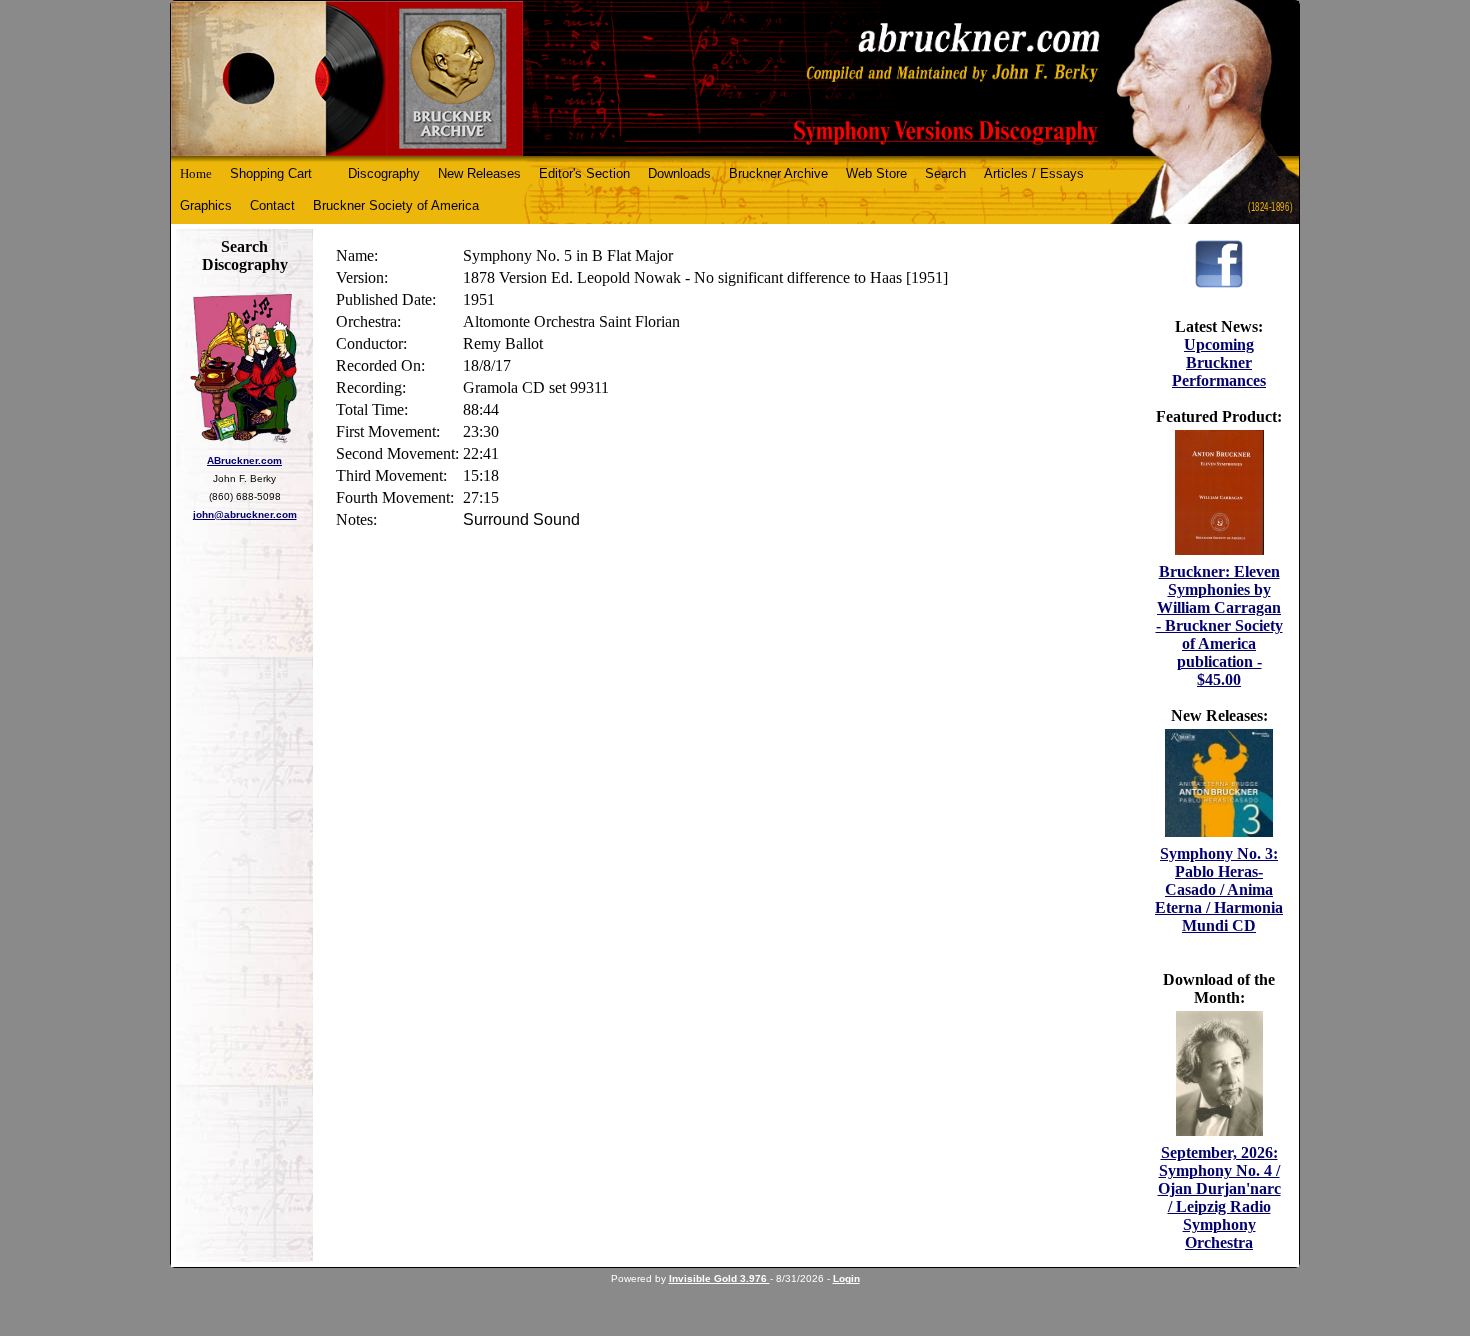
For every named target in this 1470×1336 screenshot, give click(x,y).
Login (846, 1278)
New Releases (479, 173)
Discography (384, 173)
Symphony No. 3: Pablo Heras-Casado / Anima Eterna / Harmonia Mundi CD (1219, 889)
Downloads (679, 173)
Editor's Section (584, 173)
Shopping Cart (271, 173)
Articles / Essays (1034, 173)
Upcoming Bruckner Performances (1219, 362)
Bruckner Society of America (396, 205)
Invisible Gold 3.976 (719, 1278)
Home (196, 173)
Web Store (876, 173)
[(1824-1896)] (735, 78)
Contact (272, 205)
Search (945, 173)
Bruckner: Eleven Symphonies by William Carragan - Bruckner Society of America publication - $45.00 (1219, 625)
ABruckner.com (244, 460)
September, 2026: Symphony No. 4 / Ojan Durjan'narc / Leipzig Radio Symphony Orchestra (1219, 1197)
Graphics (206, 205)
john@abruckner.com (245, 514)
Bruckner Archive (778, 173)
